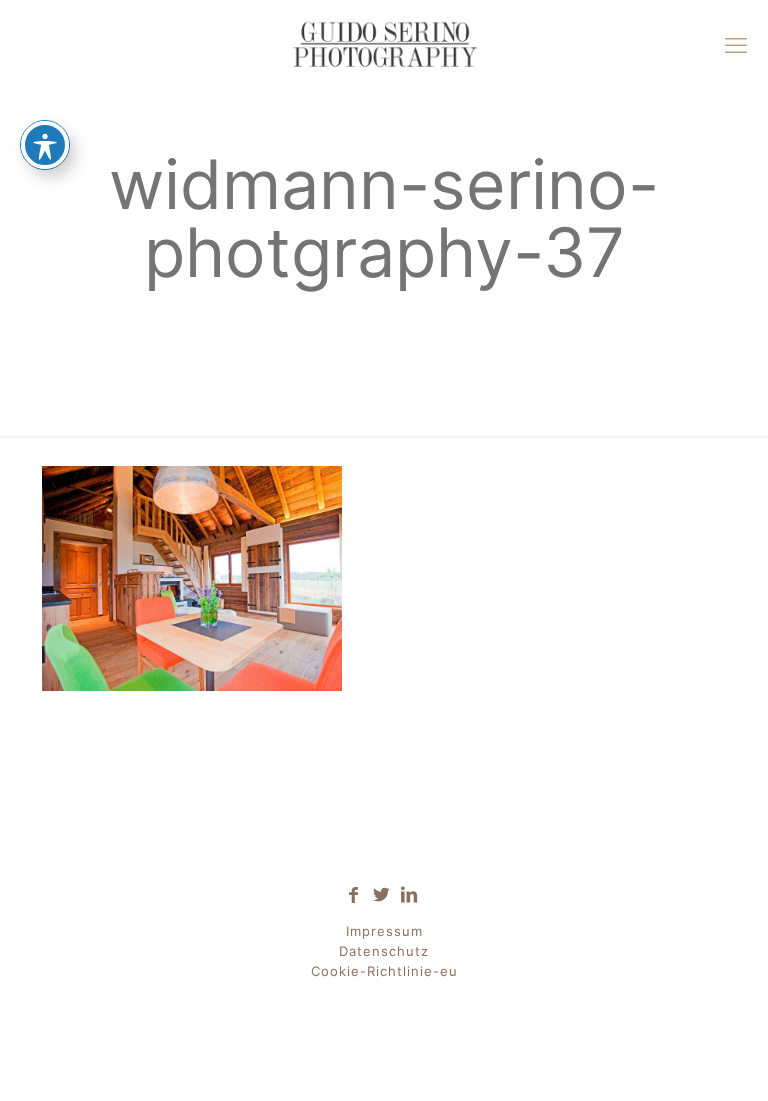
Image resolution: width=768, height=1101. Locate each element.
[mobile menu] (736, 45)
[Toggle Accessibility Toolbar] (45, 145)
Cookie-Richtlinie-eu (384, 971)
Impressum (384, 931)
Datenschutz (384, 951)
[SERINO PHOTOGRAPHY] (384, 45)
